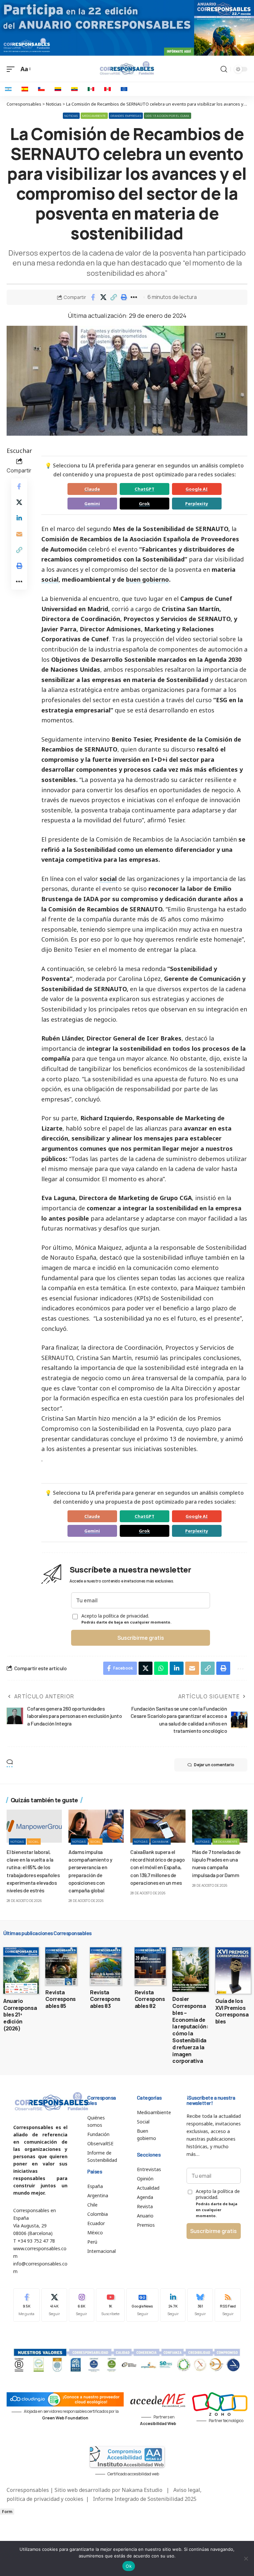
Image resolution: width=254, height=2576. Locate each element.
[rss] (228, 2305)
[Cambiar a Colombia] (58, 89)
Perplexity (197, 504)
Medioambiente (94, 116)
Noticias (71, 116)
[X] (54, 2305)
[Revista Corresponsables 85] (61, 1966)
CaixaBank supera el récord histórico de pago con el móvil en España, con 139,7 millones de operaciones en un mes (157, 1867)
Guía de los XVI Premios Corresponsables (232, 2011)
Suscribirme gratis (141, 1638)
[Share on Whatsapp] (161, 1668)
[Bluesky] (200, 2305)
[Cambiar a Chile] (41, 89)
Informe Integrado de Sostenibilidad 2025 (145, 2499)
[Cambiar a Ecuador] (74, 89)
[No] (246, 2558)
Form (7, 2512)
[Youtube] (110, 2305)
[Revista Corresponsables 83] (106, 1966)
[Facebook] (26, 2305)
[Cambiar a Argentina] (8, 89)
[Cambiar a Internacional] (124, 89)
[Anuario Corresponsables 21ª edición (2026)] (21, 1970)
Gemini (92, 504)
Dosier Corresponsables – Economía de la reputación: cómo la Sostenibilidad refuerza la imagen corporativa (190, 2030)
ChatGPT (145, 489)
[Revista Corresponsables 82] (150, 1966)
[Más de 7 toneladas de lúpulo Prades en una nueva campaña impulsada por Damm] (220, 1826)
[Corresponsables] (127, 68)
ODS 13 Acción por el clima (167, 116)
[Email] (19, 534)
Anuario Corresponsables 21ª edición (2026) (20, 2015)
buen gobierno (148, 579)
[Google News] (142, 2305)
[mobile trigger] (12, 69)
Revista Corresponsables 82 (150, 1999)
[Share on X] (103, 297)
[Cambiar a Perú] (107, 89)
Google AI (197, 489)
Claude (92, 489)
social (50, 579)
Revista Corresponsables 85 (61, 1999)
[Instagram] (82, 2305)
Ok (129, 2566)
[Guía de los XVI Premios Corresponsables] (233, 1970)
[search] (224, 69)
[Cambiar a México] (91, 89)
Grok (144, 504)
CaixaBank (161, 1842)
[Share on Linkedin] (19, 518)
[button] (113, 297)
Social (34, 1842)
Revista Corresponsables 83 (105, 1999)
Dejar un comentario (214, 1765)
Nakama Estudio (142, 2490)
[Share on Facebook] (93, 297)
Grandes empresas (126, 116)
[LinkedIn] (173, 2305)
